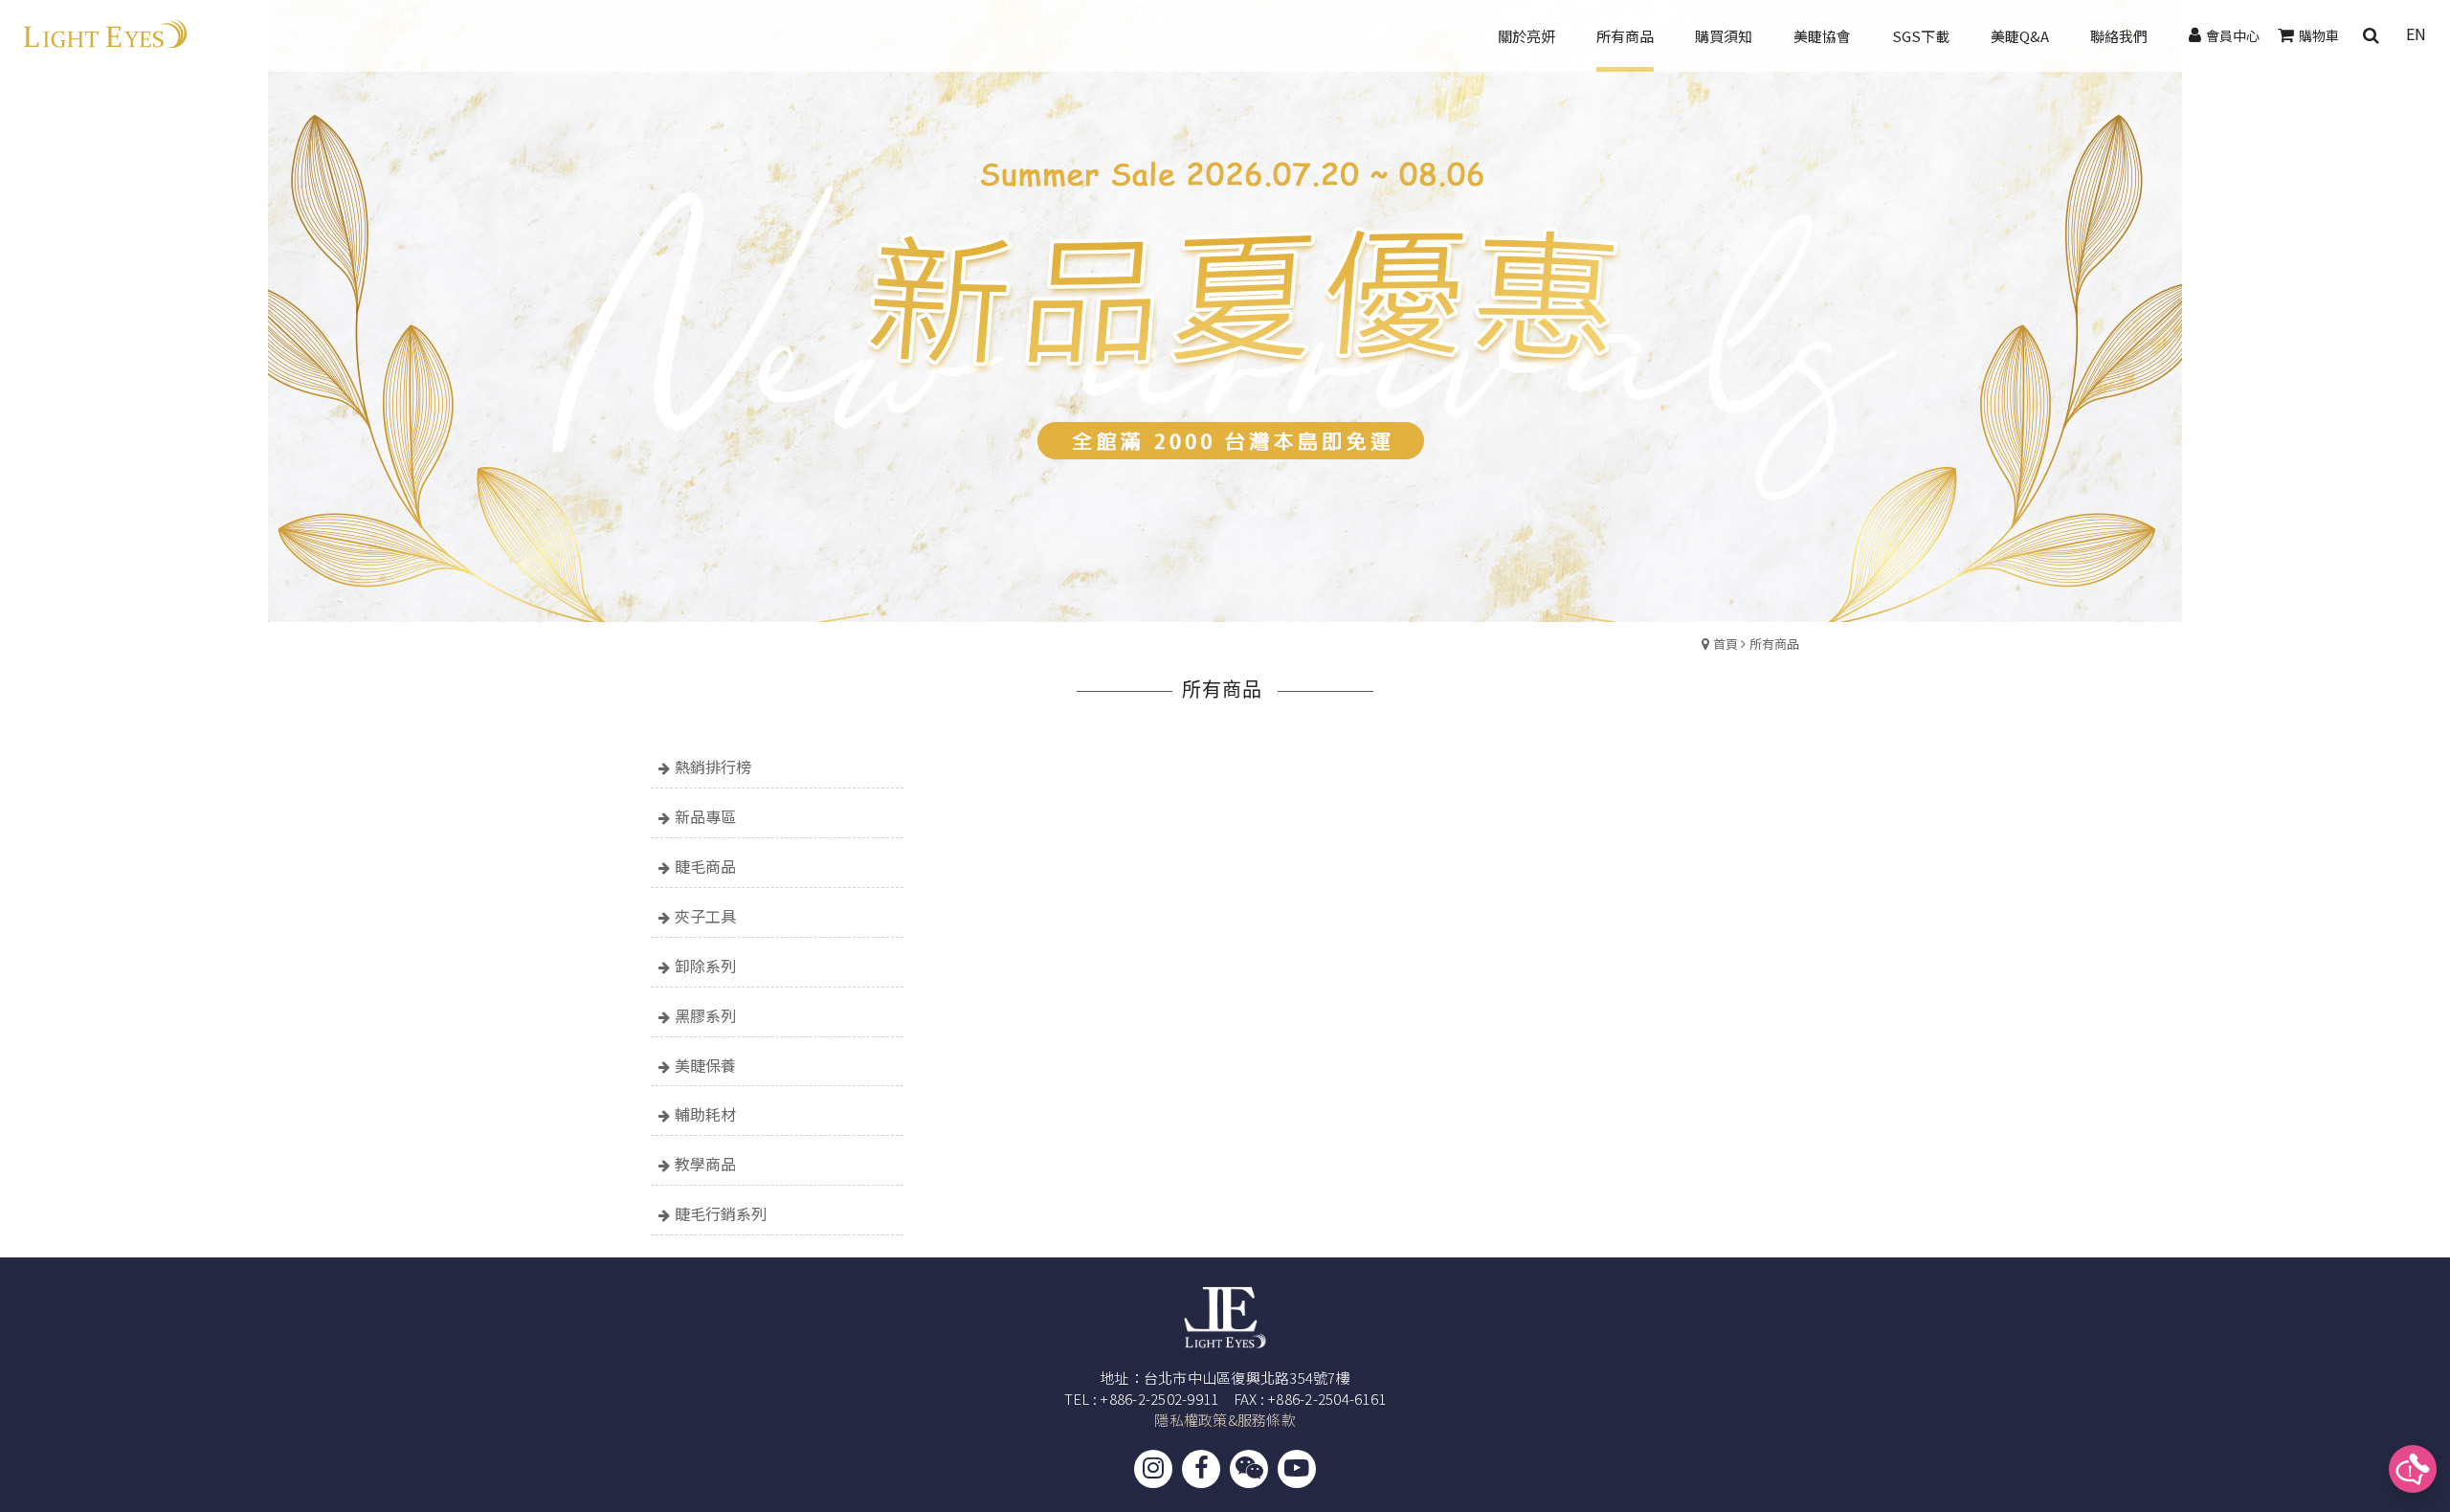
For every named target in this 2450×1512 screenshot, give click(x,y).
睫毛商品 (705, 866)
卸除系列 (705, 966)
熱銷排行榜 (713, 767)
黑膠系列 (705, 1015)
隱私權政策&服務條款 (1225, 1420)
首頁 (1726, 644)
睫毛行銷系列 (721, 1213)
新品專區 (705, 816)
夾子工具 (705, 916)
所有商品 (1774, 644)
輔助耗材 (705, 1114)
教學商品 (705, 1164)
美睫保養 (705, 1065)
